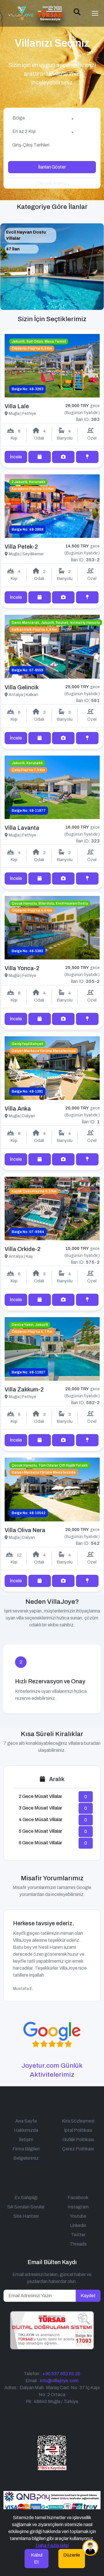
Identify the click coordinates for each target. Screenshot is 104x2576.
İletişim (26, 2140)
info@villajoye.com (59, 2381)
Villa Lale (17, 406)
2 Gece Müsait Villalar (40, 1796)
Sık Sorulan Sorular (26, 2207)
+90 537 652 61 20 (61, 2374)
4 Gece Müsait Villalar (41, 1820)
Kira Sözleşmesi (78, 2121)
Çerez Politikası (78, 2149)
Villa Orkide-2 (23, 1249)
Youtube (78, 2216)
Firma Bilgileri (26, 2149)
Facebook (78, 2198)
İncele (16, 457)
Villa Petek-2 (21, 547)
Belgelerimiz (26, 2158)
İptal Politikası (78, 2130)
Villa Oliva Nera (25, 1530)
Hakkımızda (26, 2130)
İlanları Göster (52, 167)
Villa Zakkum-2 (24, 1389)
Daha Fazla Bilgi (52, 2545)
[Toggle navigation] (95, 13)
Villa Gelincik (22, 687)
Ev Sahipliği (26, 2198)
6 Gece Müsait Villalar (40, 1843)
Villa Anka (18, 1109)
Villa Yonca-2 (22, 968)
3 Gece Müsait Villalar (40, 1808)
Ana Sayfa (26, 2121)
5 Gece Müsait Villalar (40, 1831)
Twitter (78, 2235)
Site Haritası (26, 2216)
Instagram (78, 2207)
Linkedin (78, 2225)
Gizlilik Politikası (78, 2140)
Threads (78, 2244)
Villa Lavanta (22, 828)
